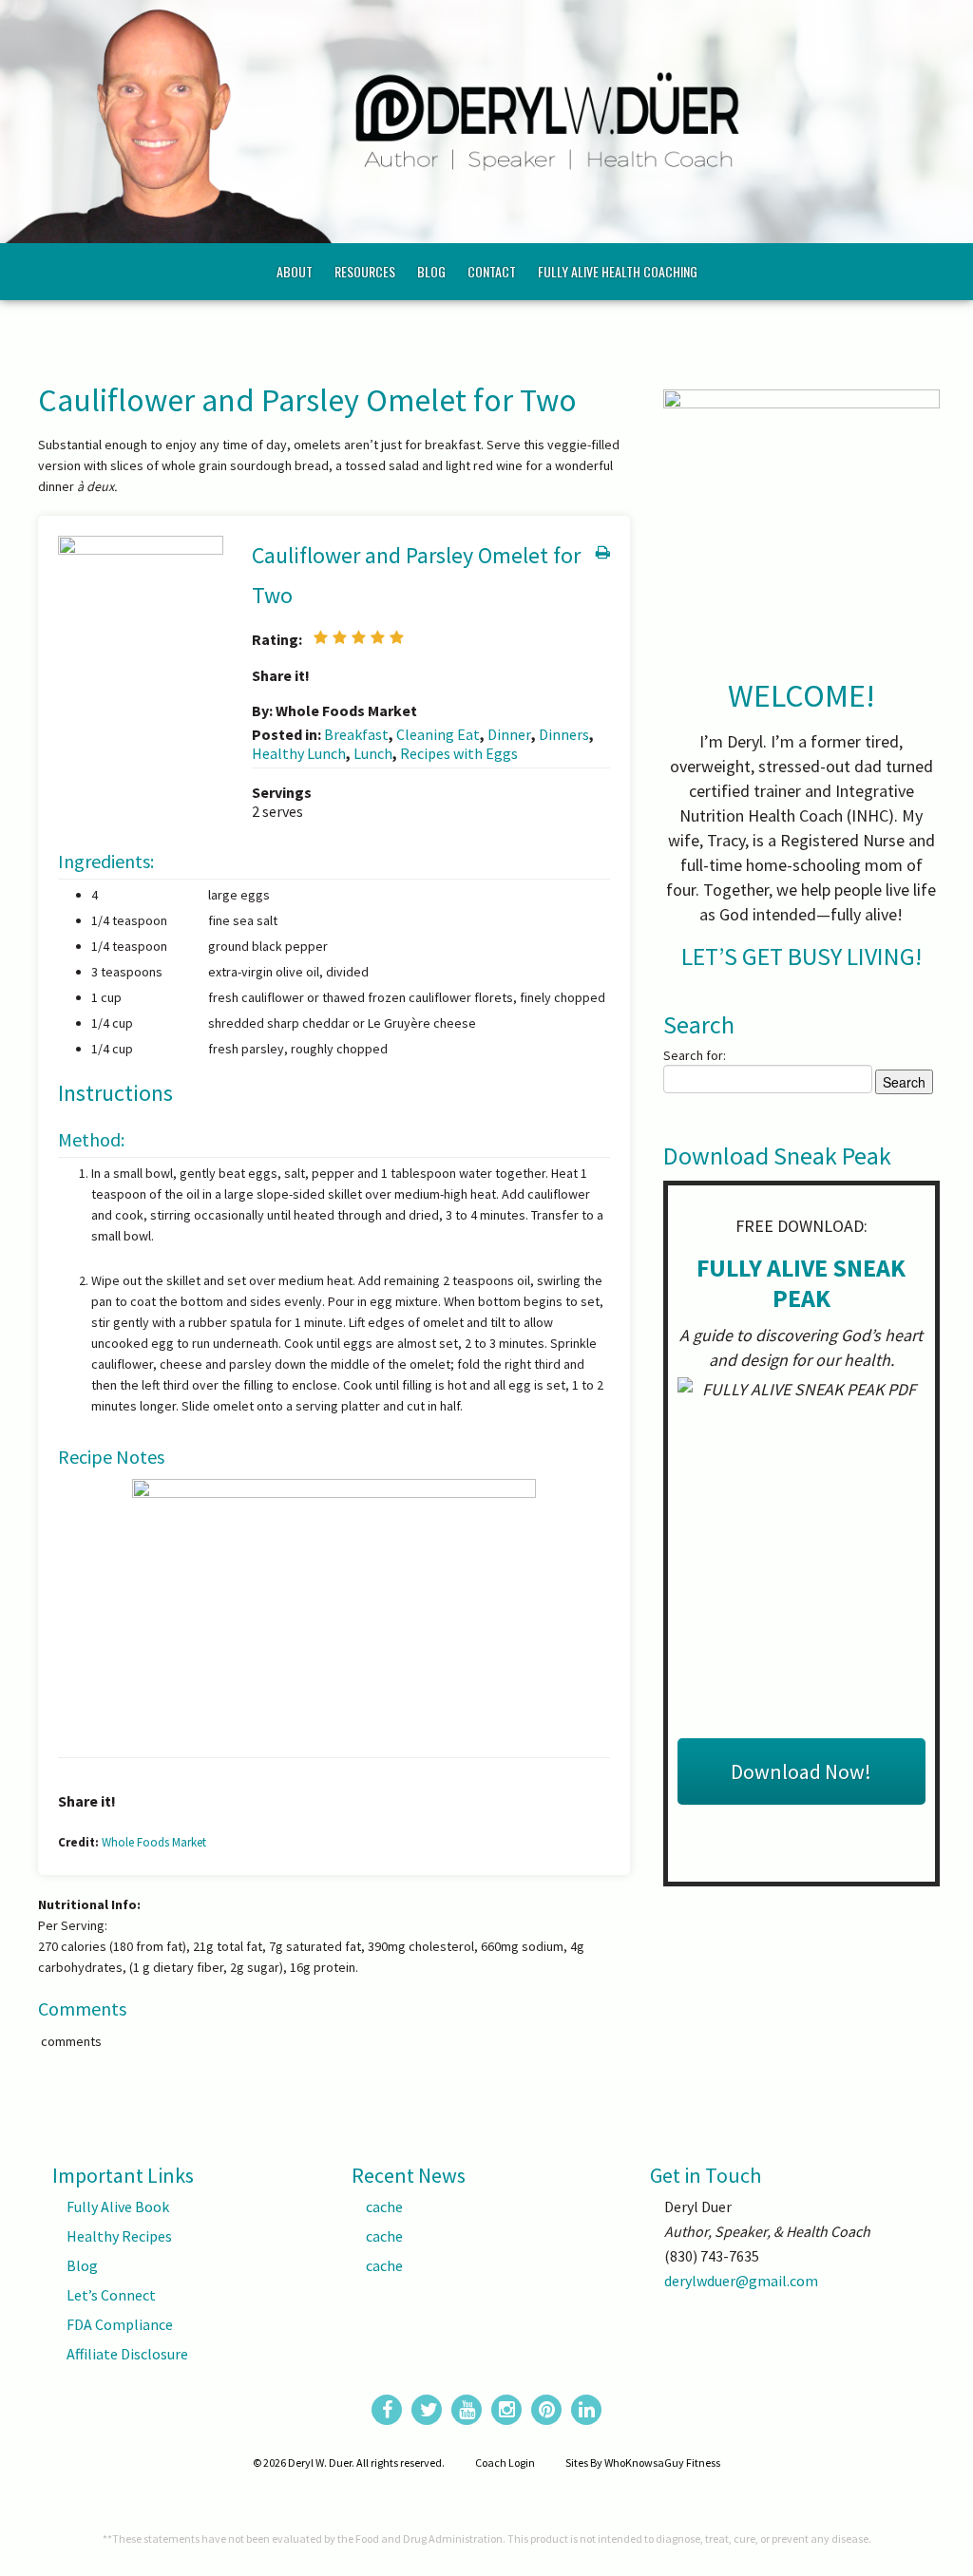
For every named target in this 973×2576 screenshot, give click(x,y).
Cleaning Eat (438, 734)
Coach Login (505, 2462)
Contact (492, 271)
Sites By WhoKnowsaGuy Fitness (643, 2462)
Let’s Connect (111, 2295)
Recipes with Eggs (459, 753)
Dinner (509, 734)
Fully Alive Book (118, 2207)
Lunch (373, 753)
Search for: (695, 1055)
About (295, 271)
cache (384, 2207)
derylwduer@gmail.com (741, 2281)
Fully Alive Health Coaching (618, 271)
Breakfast (356, 734)
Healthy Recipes (119, 2236)
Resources (365, 271)
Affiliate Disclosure (127, 2354)
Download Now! (801, 1771)
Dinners (564, 734)
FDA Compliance (120, 2324)
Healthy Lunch (299, 753)
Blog (431, 271)
